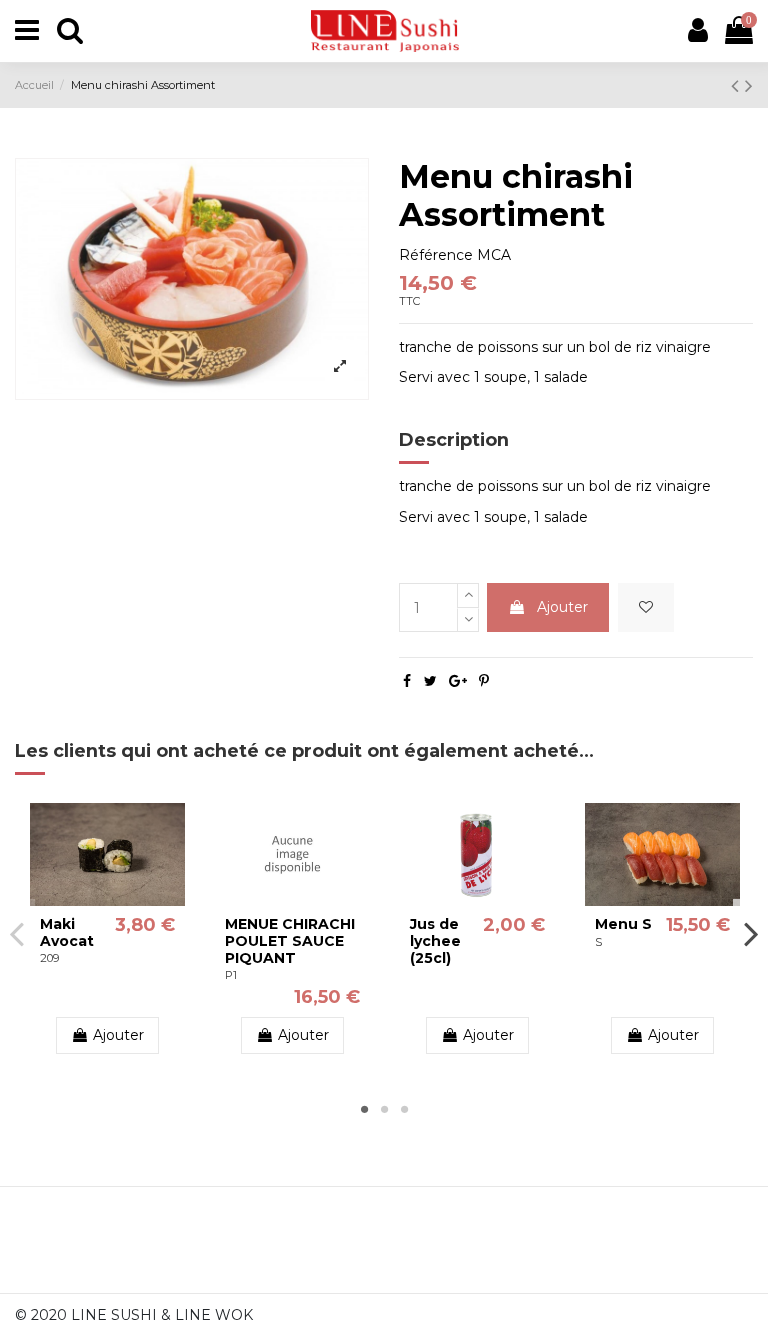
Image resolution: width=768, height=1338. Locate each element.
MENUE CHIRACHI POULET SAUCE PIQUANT (290, 941)
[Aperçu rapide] (122, 899)
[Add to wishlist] (646, 607)
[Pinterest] (484, 681)
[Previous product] (738, 85)
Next (750, 933)
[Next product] (749, 85)
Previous (17, 933)
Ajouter (562, 607)
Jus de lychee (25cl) (435, 941)
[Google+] (458, 681)
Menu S (623, 924)
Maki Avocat (67, 932)
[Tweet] (430, 681)
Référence (436, 255)
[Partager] (407, 681)
